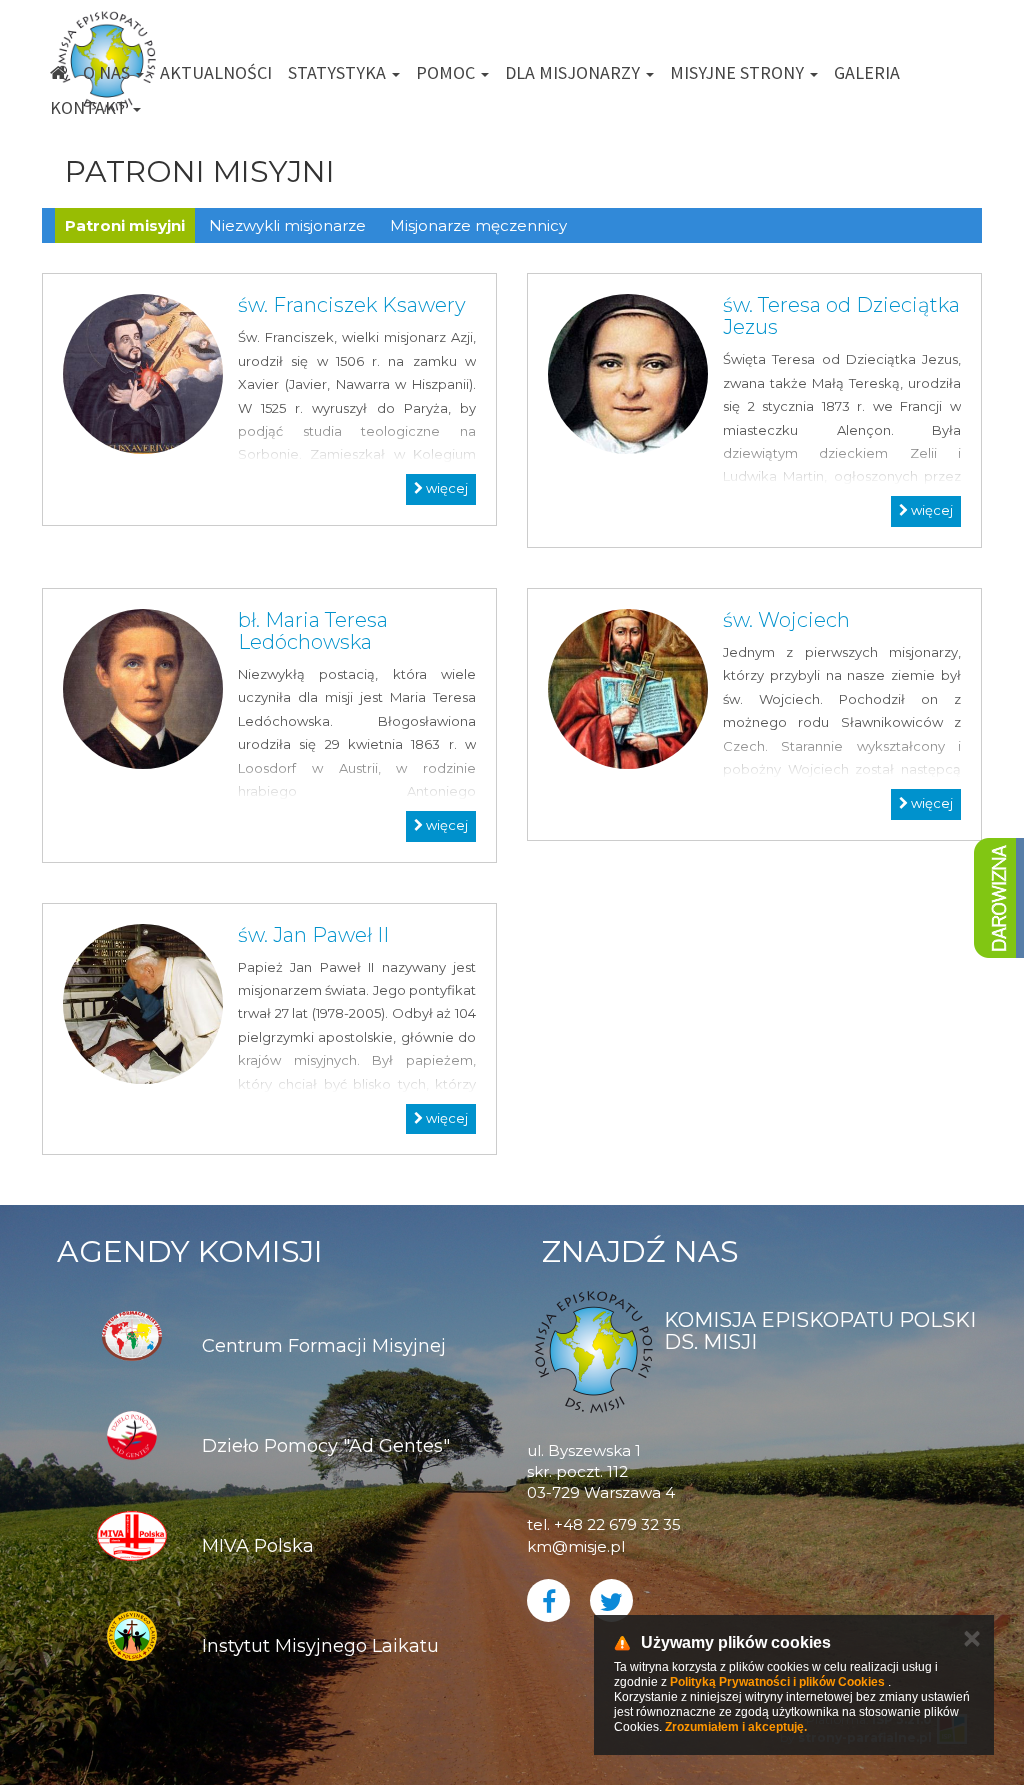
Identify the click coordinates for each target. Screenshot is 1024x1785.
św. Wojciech (786, 620)
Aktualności (216, 72)
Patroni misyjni (125, 225)
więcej (445, 488)
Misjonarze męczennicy (478, 225)
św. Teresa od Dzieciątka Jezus (841, 316)
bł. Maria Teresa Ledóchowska (313, 631)
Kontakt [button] (90, 107)
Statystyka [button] (339, 72)
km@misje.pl (576, 1546)
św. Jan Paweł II (313, 935)
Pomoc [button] (447, 72)
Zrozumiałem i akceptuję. (736, 1727)
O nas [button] (108, 72)
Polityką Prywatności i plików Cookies (777, 1682)
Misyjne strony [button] (739, 72)
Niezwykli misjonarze (287, 225)
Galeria (867, 72)
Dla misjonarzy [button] (574, 72)
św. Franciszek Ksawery (352, 305)
